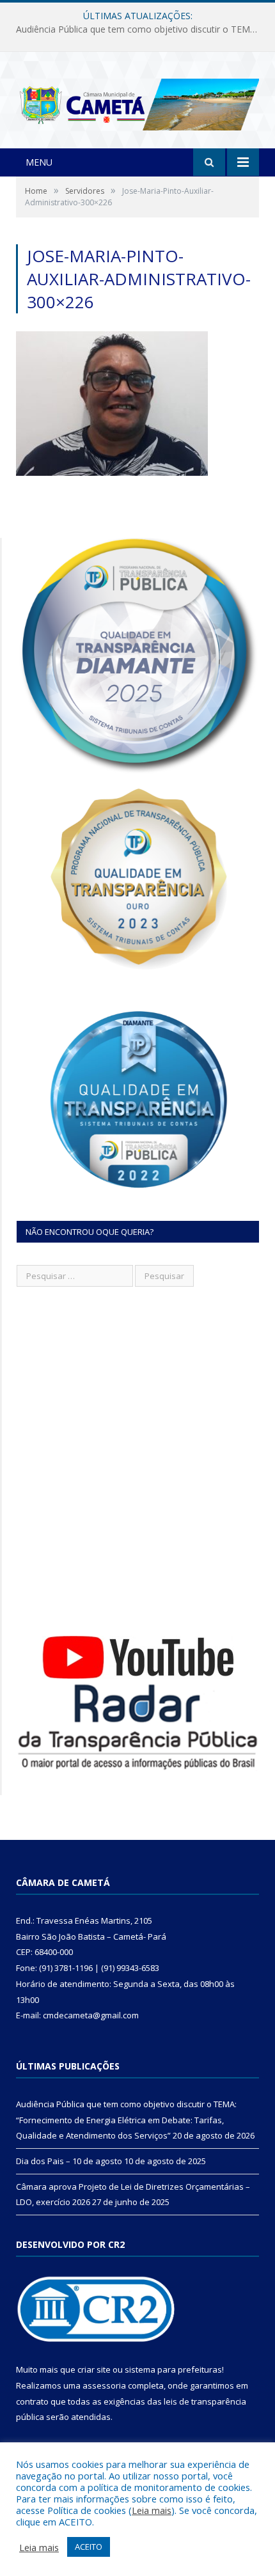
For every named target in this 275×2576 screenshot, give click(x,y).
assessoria (104, 2385)
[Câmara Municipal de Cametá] (137, 101)
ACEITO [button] (89, 2547)
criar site (94, 2369)
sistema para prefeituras (173, 2369)
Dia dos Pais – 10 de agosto (135, 29)
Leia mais (152, 2510)
